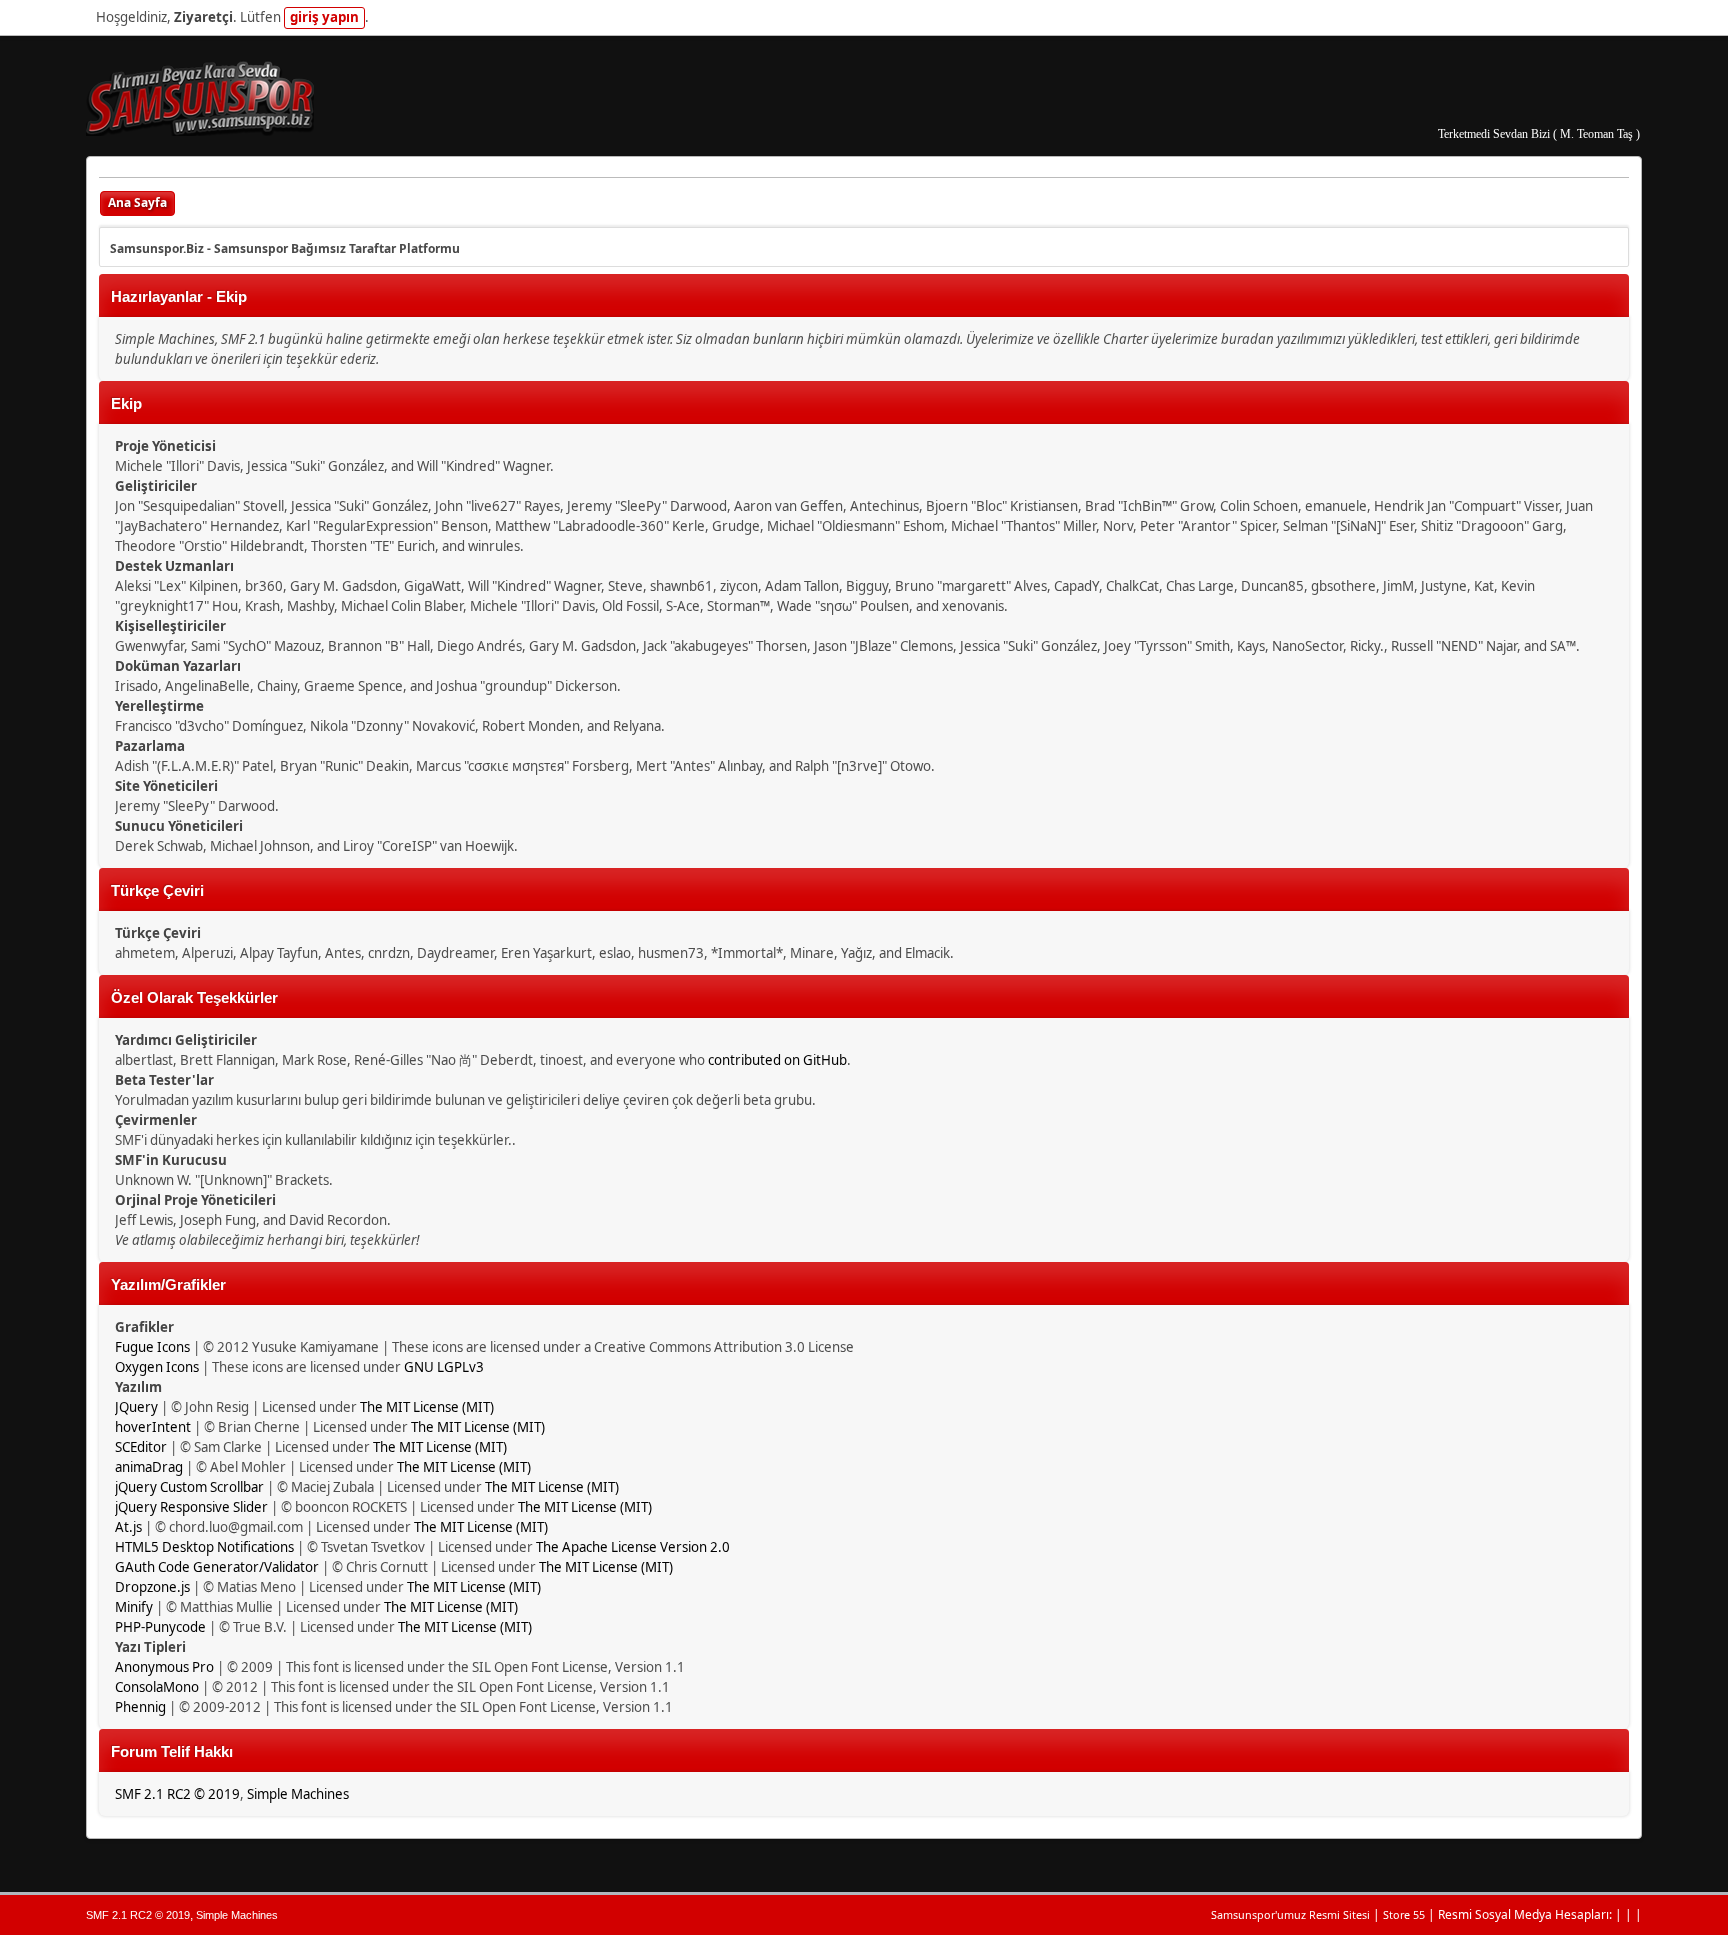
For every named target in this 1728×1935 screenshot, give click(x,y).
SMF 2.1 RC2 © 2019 (177, 1794)
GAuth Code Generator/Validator (217, 1567)
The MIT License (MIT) (427, 1407)
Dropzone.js (152, 1587)
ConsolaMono (157, 1687)
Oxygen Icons (157, 1367)
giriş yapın (324, 17)
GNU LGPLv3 (444, 1367)
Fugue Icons (152, 1347)
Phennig (140, 1707)
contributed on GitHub (777, 1060)
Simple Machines (298, 1794)
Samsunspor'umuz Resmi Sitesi (1290, 1914)
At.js (128, 1527)
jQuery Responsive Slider (191, 1507)
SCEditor (141, 1447)
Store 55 (1404, 1914)
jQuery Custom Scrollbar (189, 1487)
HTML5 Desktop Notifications (204, 1547)
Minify (134, 1607)
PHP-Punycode (160, 1627)
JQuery (136, 1407)
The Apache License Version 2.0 (633, 1547)
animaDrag (149, 1467)
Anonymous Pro (164, 1667)
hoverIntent (153, 1427)
